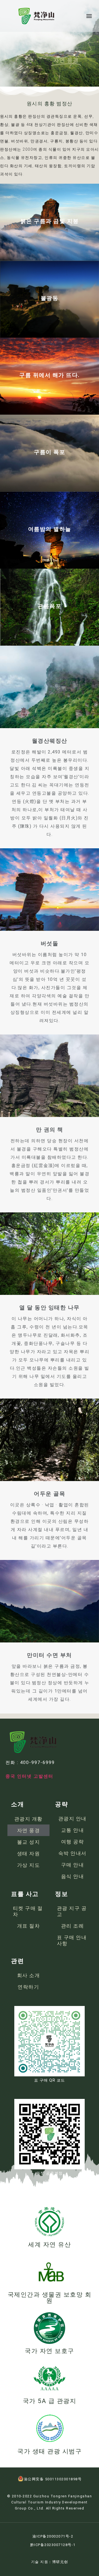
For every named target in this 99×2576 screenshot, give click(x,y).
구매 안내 (73, 1865)
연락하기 (28, 1987)
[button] (89, 16)
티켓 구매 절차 (28, 1911)
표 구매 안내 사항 (72, 1940)
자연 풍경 (29, 1830)
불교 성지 (29, 1842)
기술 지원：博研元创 (50, 2562)
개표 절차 (29, 1926)
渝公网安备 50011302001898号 (53, 2479)
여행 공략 (73, 1842)
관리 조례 (73, 1926)
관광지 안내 (72, 1819)
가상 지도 (29, 1865)
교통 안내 (73, 1830)
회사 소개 (29, 1975)
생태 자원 (29, 1853)
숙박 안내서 (72, 1853)
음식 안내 (73, 1876)
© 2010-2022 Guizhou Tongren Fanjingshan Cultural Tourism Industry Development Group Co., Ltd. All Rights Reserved (50, 2502)
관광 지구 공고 (72, 1911)
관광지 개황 (28, 1819)
